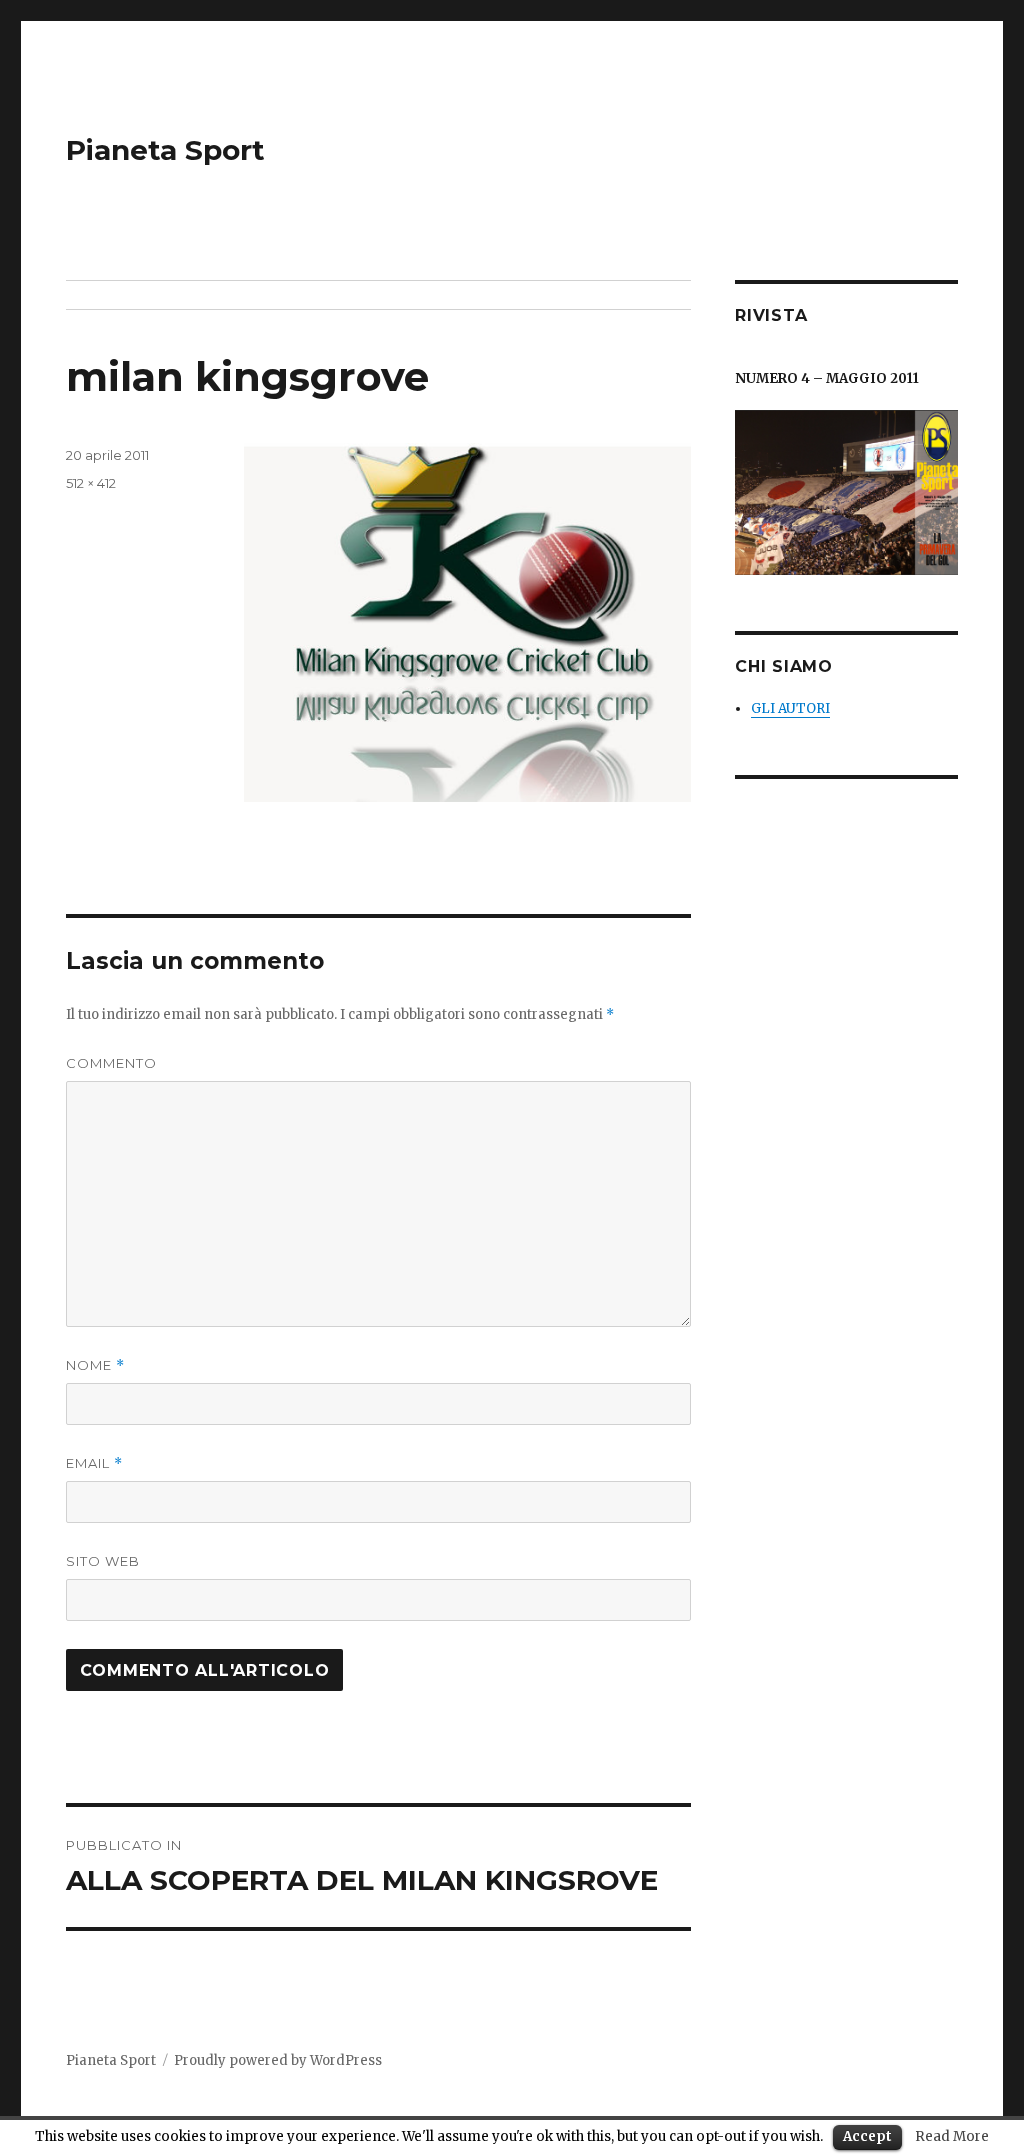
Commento (111, 1063)
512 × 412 (91, 483)
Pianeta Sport (165, 150)
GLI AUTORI (790, 708)
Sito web (103, 1561)
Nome (95, 1365)
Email (94, 1463)
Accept (867, 2136)
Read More (952, 2136)
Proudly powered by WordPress (278, 2060)
